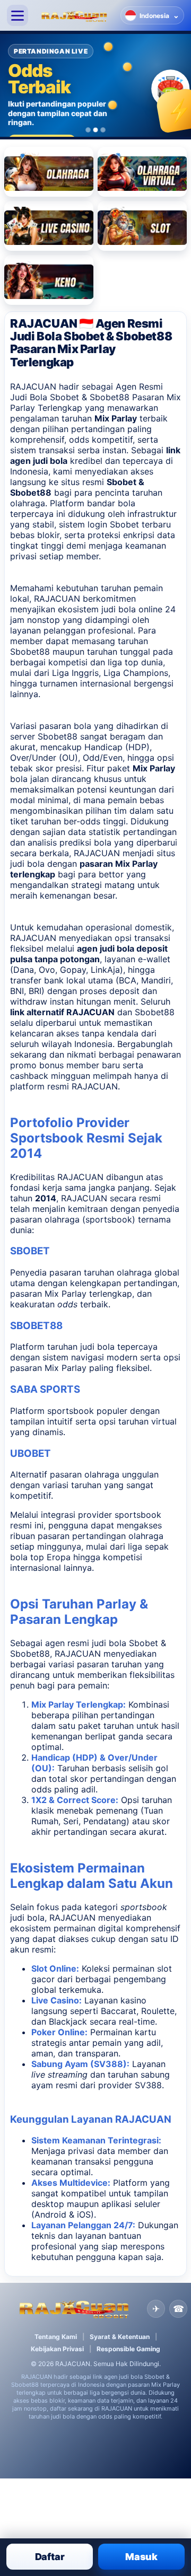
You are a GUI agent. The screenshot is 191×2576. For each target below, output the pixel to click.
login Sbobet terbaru (129, 524)
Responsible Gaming (128, 2349)
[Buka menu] (18, 15)
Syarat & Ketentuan (120, 2337)
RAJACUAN (57, 599)
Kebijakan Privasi (57, 2349)
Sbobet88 (58, 736)
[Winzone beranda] (74, 15)
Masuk (141, 2557)
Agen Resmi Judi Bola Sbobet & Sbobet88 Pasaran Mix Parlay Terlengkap (95, 397)
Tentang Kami (56, 2337)
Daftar (50, 2557)
